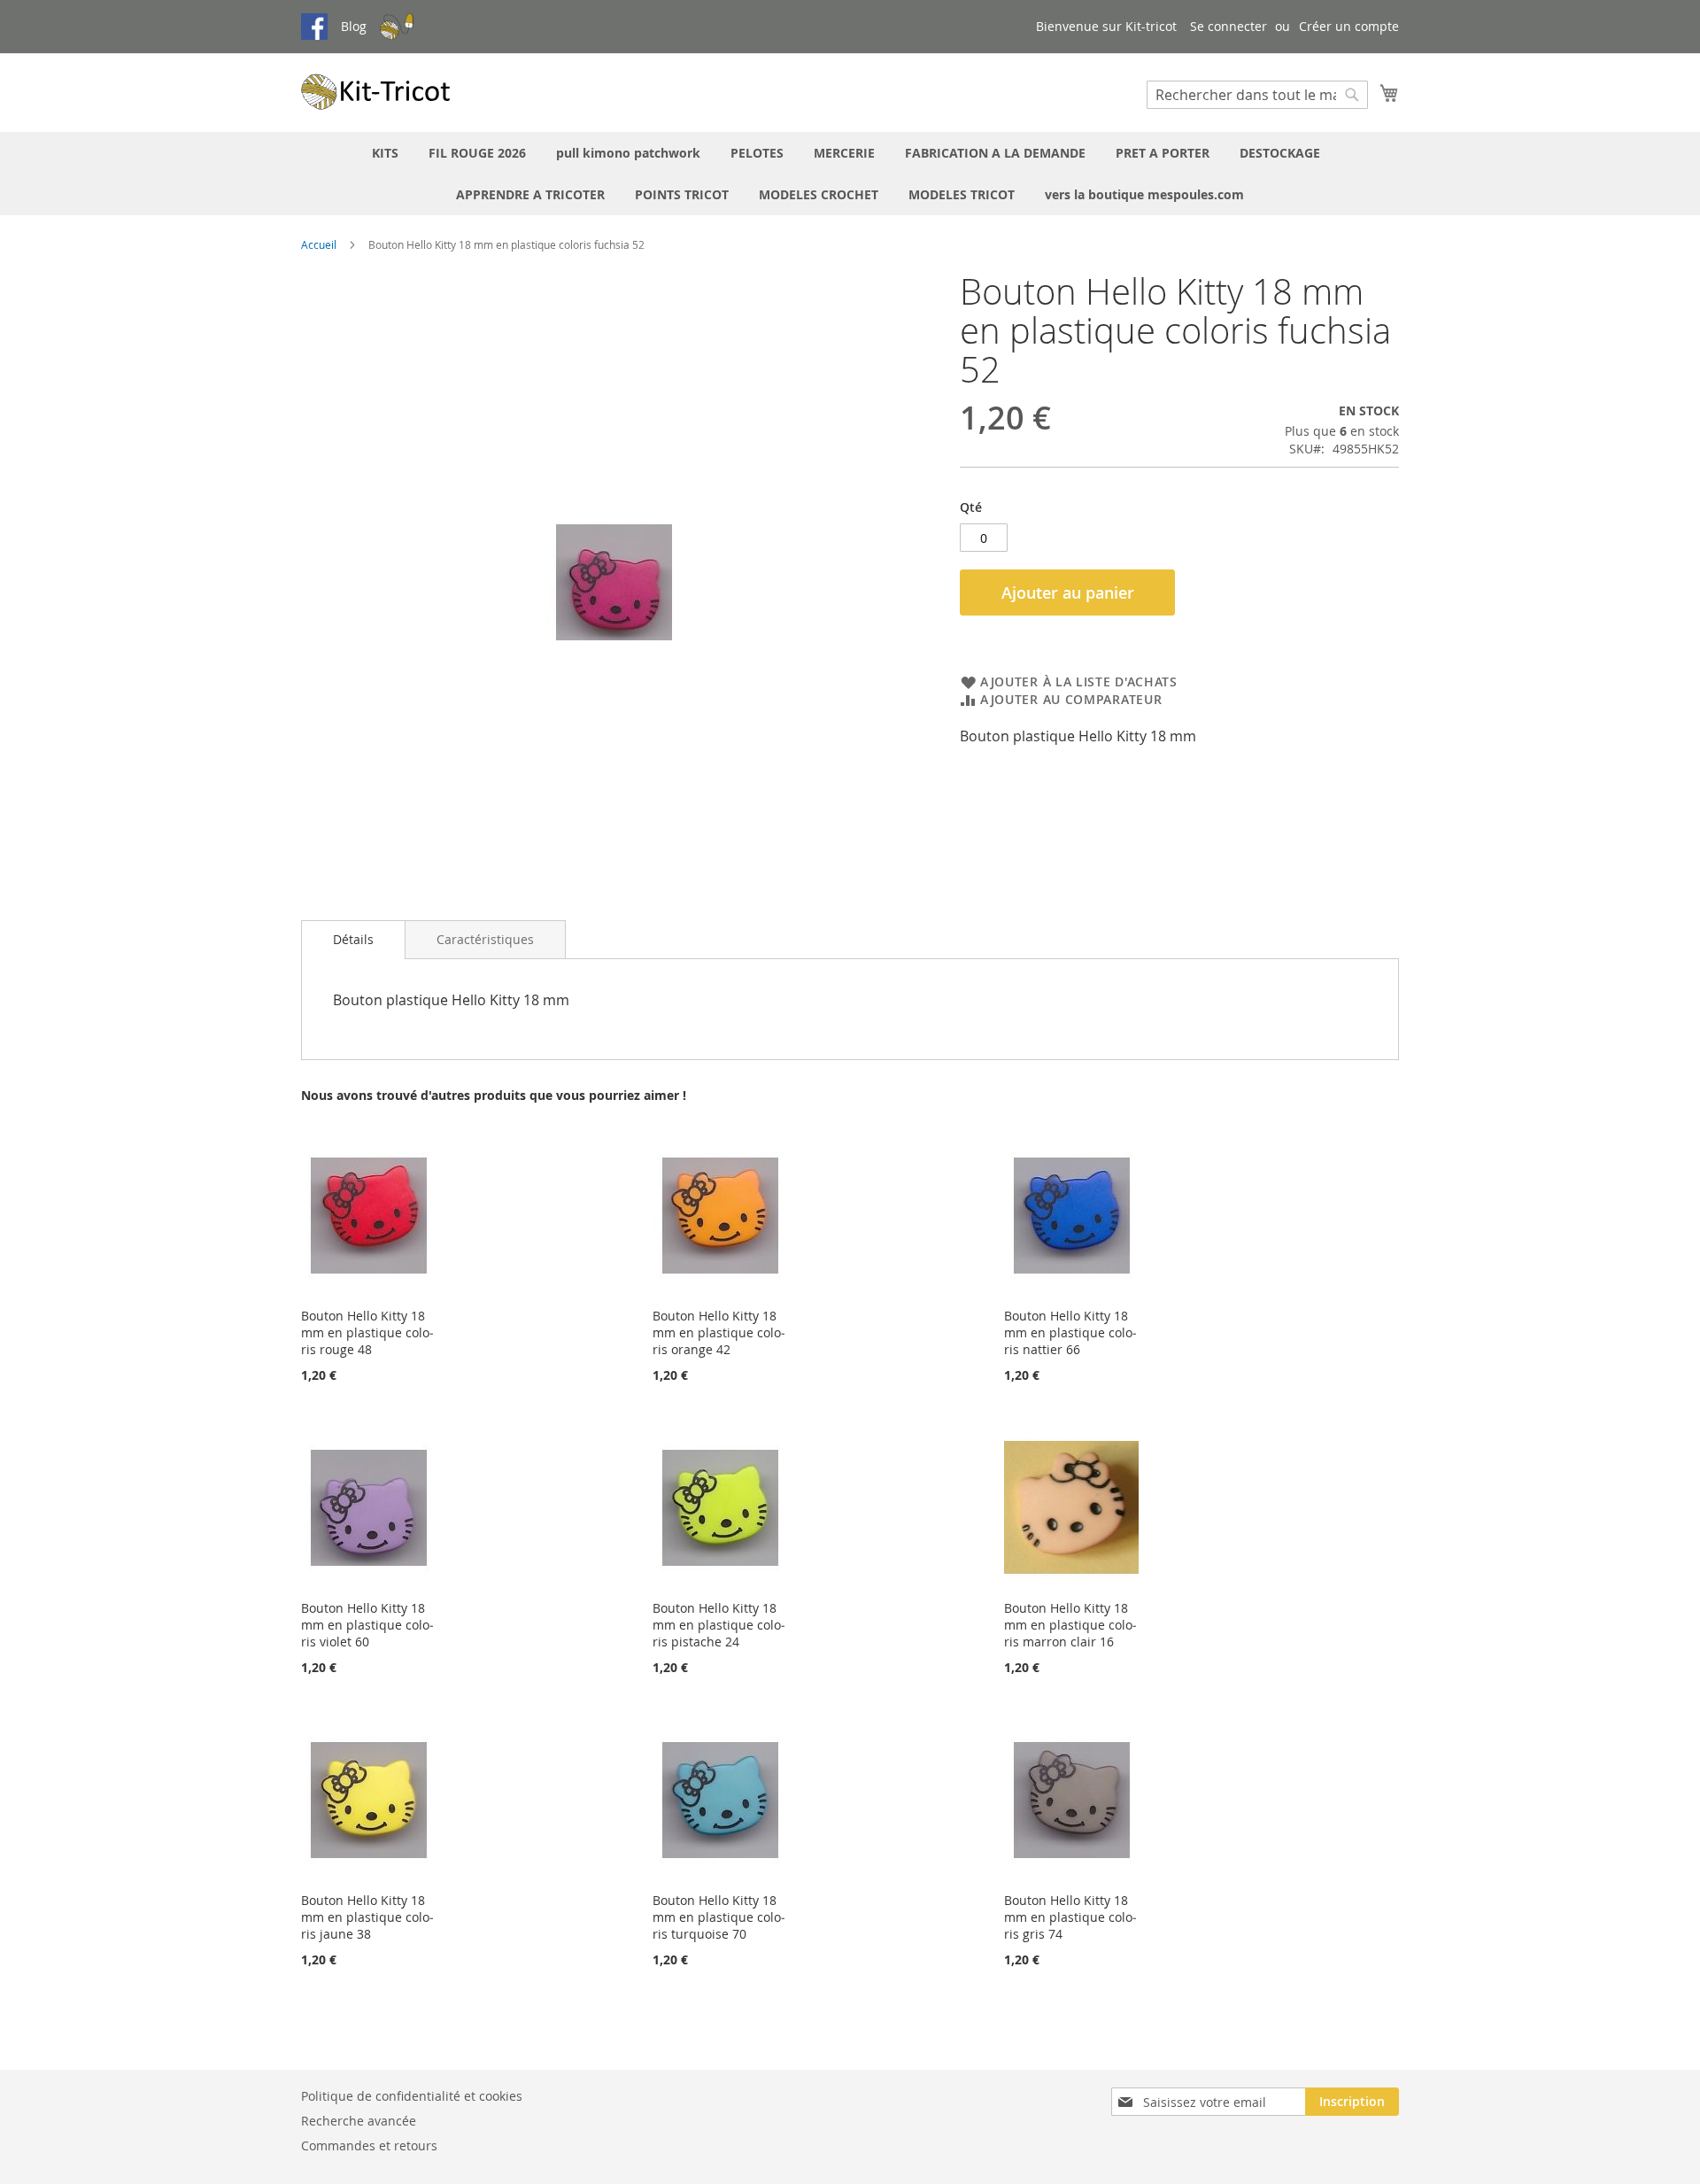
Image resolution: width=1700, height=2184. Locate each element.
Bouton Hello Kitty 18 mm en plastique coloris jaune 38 (367, 1917)
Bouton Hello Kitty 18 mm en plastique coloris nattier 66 (1070, 1332)
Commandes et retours (369, 2145)
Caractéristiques (485, 939)
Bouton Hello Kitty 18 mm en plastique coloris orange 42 (719, 1332)
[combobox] (1257, 95)
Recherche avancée (359, 2121)
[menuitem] (385, 153)
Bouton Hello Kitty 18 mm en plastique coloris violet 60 (367, 1625)
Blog (354, 26)
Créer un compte (1349, 26)
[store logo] (376, 92)
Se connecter (1229, 26)
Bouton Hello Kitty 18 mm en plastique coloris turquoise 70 (719, 1917)
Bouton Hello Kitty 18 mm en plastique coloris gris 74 (1070, 1917)
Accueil (319, 244)
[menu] (850, 174)
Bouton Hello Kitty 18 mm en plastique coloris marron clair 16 (1070, 1625)
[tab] (353, 940)
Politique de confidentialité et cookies (412, 2096)
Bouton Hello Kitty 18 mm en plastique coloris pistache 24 (719, 1625)
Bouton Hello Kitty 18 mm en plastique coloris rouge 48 (367, 1332)
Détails (353, 939)
